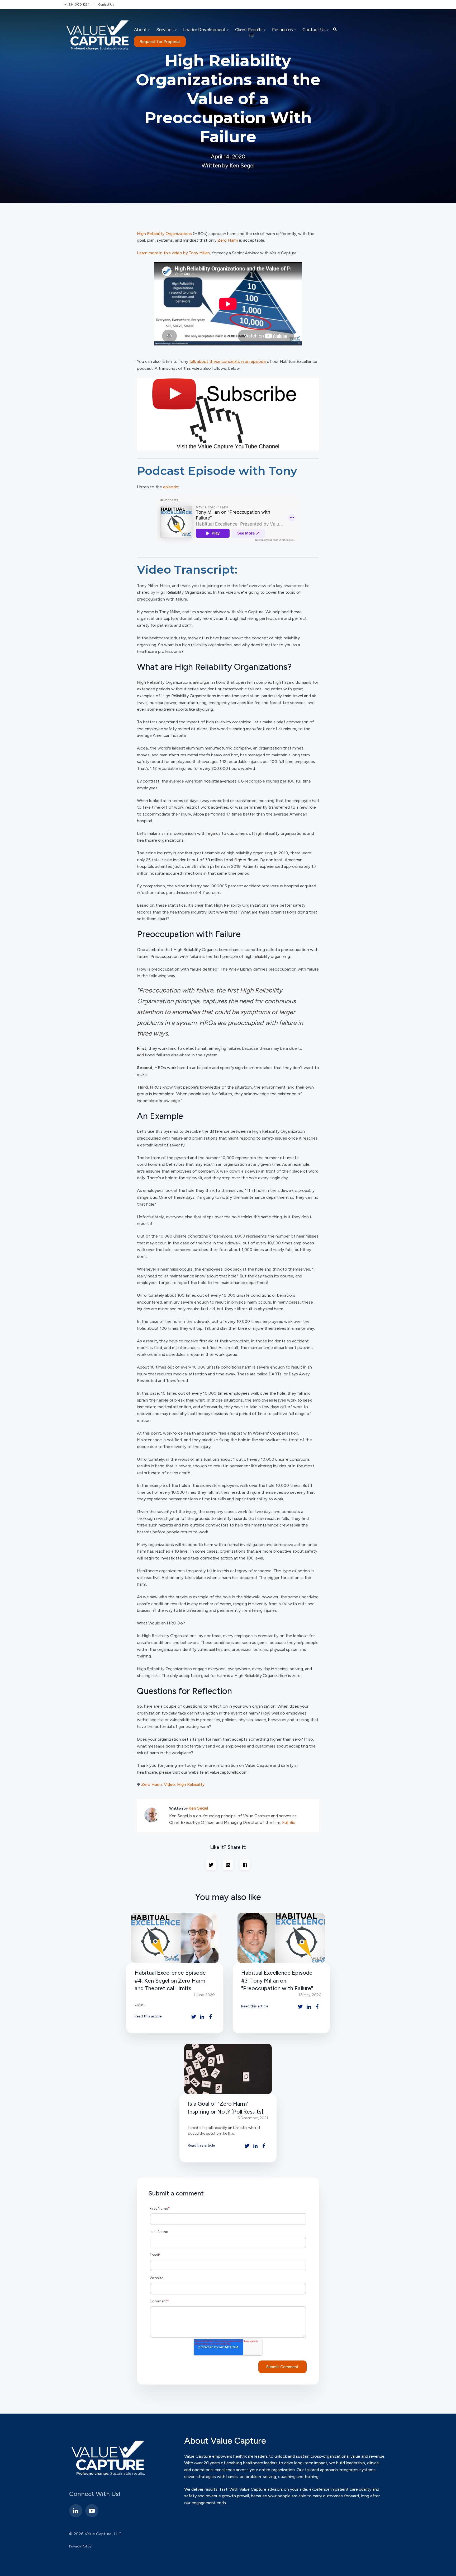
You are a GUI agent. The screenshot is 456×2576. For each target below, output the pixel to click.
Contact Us (106, 4)
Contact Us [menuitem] (314, 30)
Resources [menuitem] (282, 30)
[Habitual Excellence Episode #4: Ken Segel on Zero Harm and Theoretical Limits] (175, 1938)
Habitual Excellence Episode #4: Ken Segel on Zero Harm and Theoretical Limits (170, 1980)
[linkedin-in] (76, 2511)
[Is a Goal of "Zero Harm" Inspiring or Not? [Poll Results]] (228, 2069)
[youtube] (92, 2511)
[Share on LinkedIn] (228, 1865)
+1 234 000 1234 (77, 4)
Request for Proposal (160, 42)
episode (171, 487)
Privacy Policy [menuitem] (80, 2546)
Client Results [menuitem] (249, 30)
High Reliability (191, 1784)
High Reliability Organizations (164, 234)
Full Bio (289, 1822)
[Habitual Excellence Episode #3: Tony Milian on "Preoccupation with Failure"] (281, 1938)
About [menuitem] (140, 30)
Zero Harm (228, 240)
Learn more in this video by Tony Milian (173, 253)
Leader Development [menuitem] (204, 30)
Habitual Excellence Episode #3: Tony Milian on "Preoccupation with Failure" (277, 1980)
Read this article (148, 2016)
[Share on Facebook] (245, 1865)
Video (169, 1784)
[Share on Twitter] (211, 1865)
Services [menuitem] (165, 30)
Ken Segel (198, 1808)
